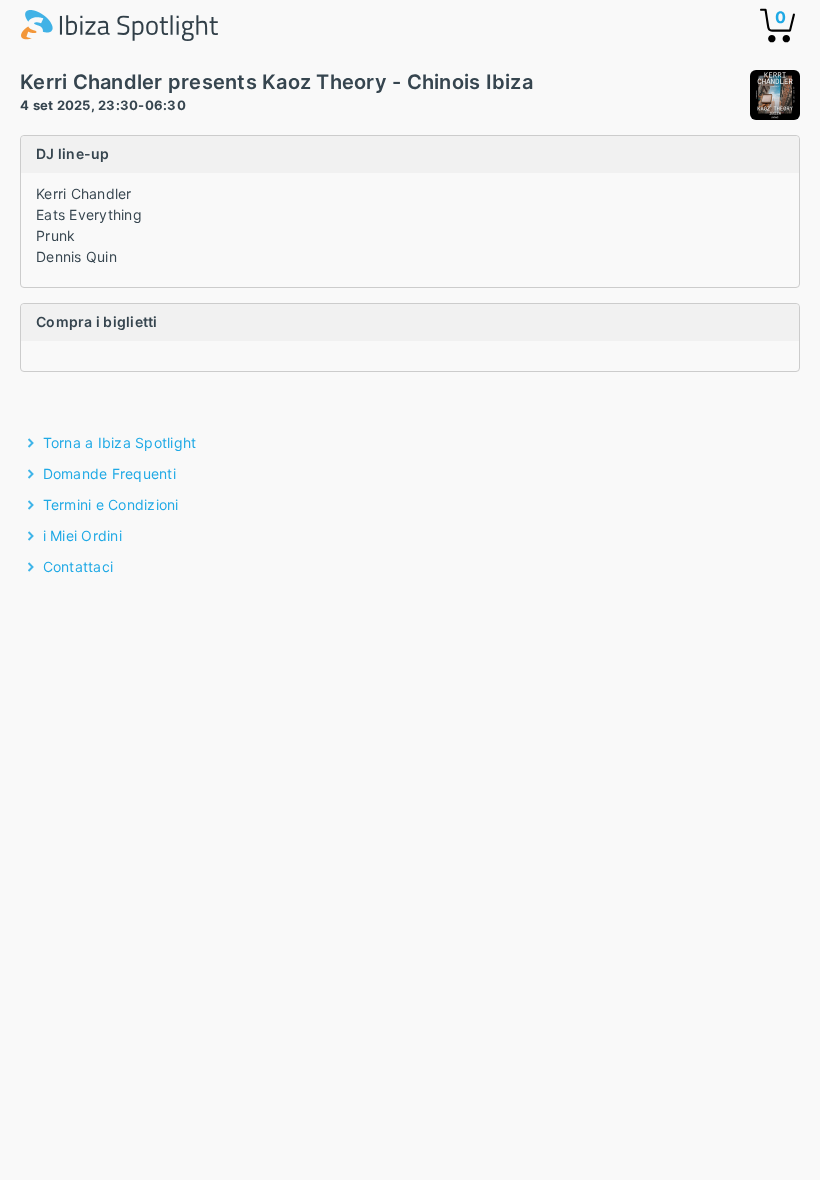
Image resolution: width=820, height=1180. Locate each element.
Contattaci (78, 566)
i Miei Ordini (82, 535)
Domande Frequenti (109, 473)
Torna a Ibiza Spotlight (120, 442)
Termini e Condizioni (111, 504)
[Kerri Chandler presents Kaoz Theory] (775, 97)
